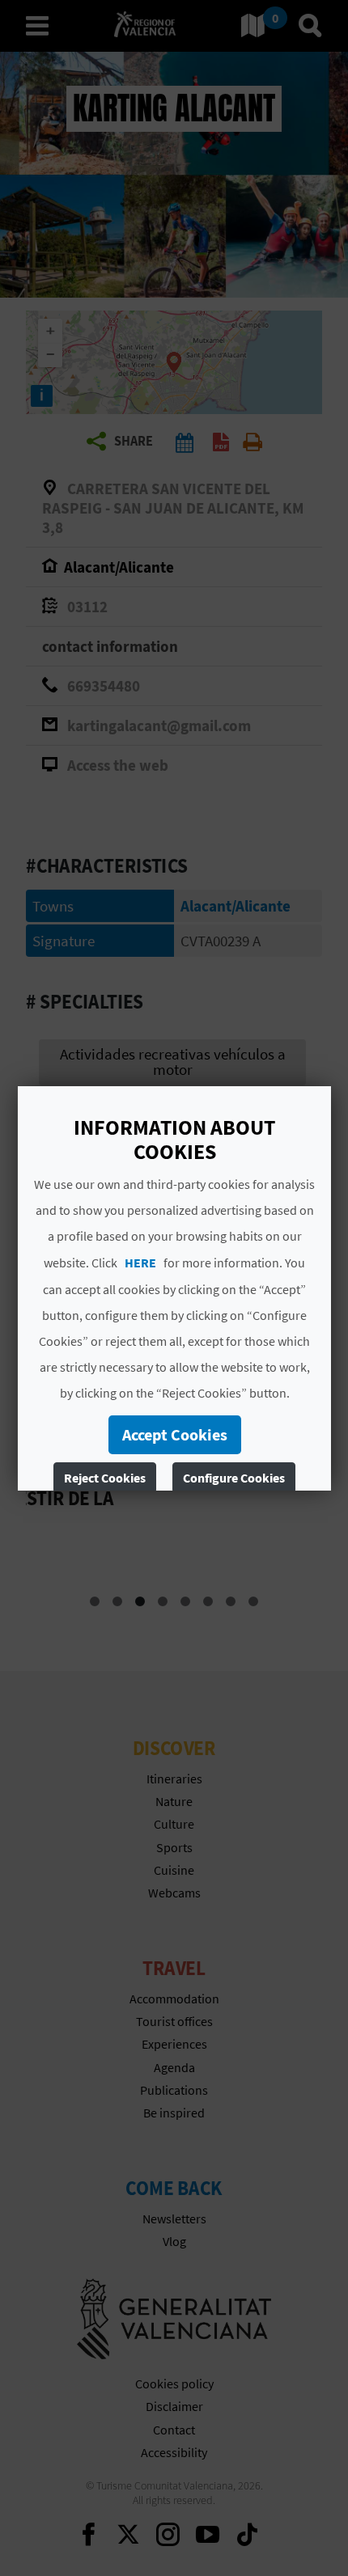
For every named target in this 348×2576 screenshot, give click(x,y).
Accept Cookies (174, 1434)
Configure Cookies (234, 1478)
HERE (140, 1263)
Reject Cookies (105, 1478)
